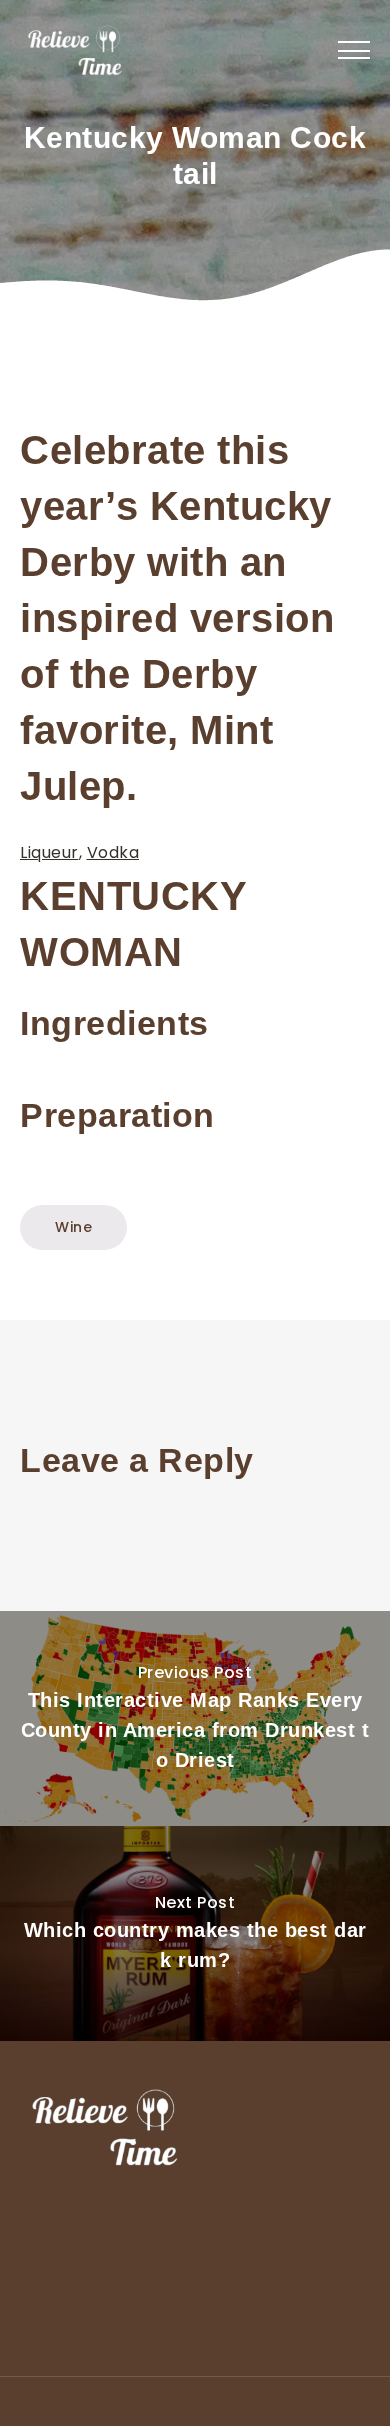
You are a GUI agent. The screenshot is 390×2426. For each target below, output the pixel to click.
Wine (73, 1227)
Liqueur (49, 852)
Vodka (113, 852)
